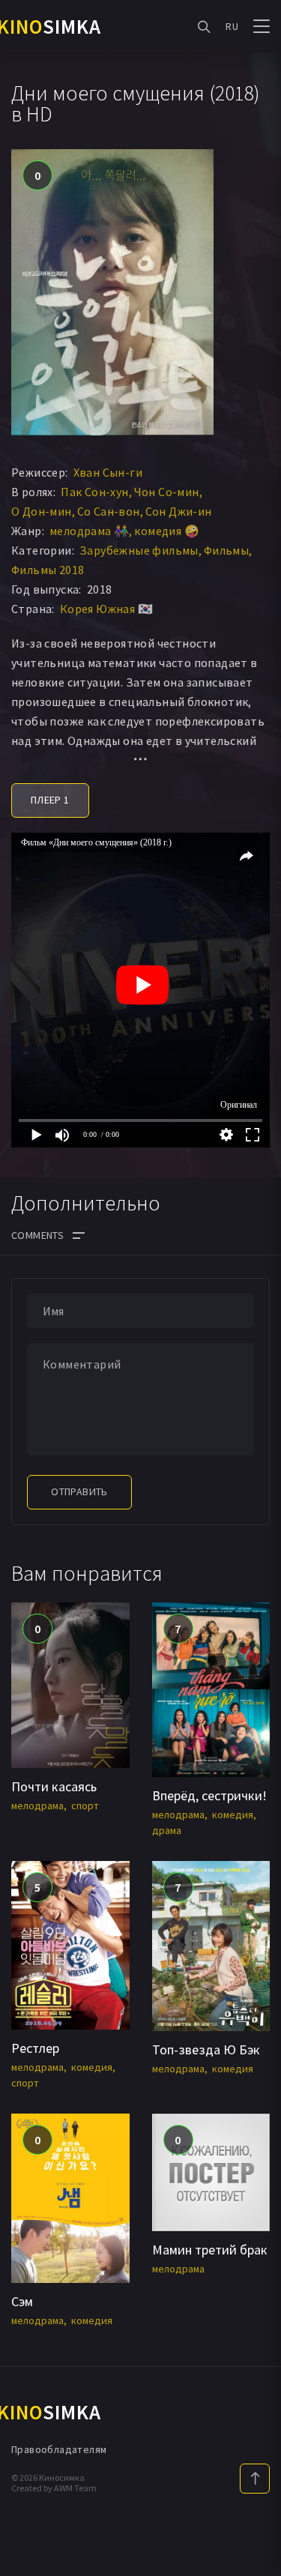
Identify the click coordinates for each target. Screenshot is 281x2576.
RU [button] (232, 26)
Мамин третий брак (210, 2250)
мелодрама (37, 1806)
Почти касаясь (54, 1786)
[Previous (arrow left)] (26, 1288)
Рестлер (35, 2048)
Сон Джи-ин (179, 511)
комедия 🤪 (167, 531)
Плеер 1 (50, 800)
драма (167, 1830)
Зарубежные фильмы (139, 550)
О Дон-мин (42, 511)
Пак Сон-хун (94, 492)
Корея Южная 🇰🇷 (106, 609)
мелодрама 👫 (89, 531)
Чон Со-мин (167, 492)
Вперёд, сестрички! (209, 1795)
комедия (233, 1815)
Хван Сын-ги (108, 472)
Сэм (22, 2301)
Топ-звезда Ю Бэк (206, 2049)
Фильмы (226, 550)
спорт (85, 1806)
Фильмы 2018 (48, 570)
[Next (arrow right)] (255, 1288)
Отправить (79, 1491)
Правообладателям (59, 2449)
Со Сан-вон (109, 511)
